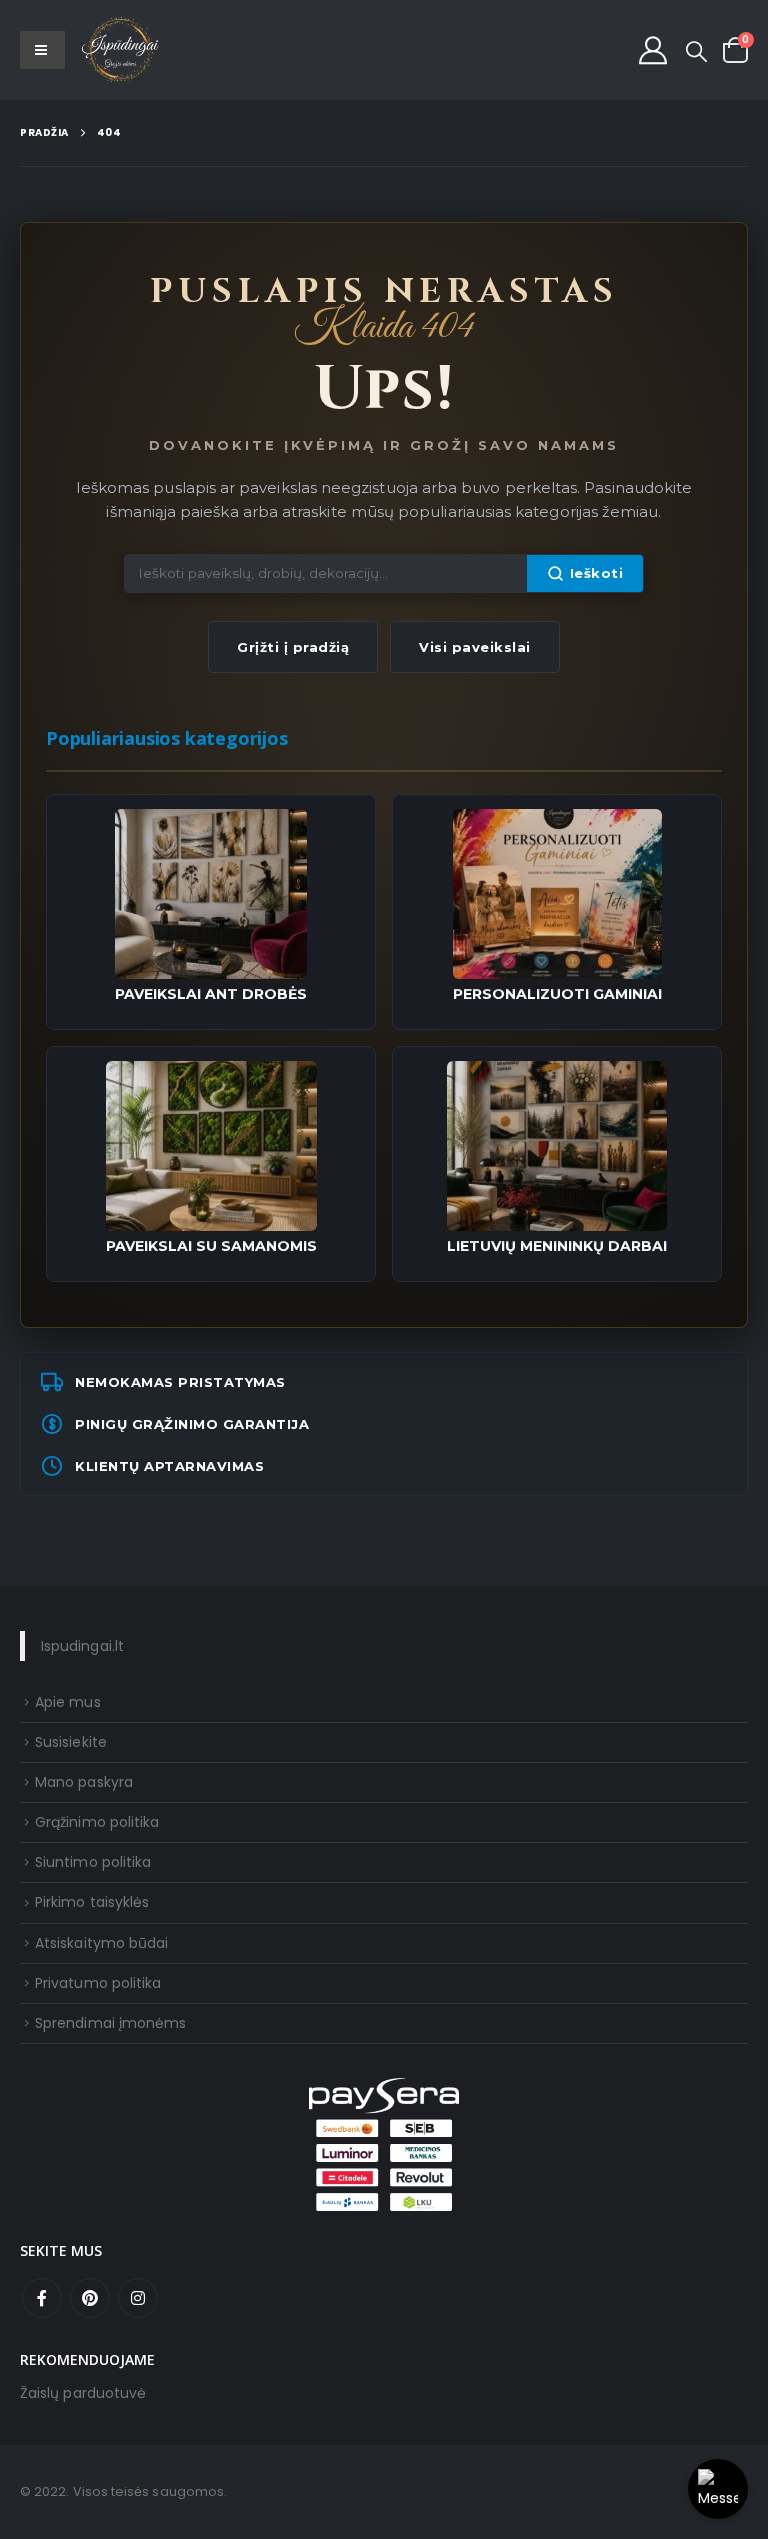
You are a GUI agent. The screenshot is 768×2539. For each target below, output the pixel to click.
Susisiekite (71, 1742)
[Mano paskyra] (653, 50)
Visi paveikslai (475, 647)
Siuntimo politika (93, 1862)
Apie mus (68, 1702)
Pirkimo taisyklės (92, 1902)
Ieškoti (597, 573)
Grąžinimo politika (97, 1822)
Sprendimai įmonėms (110, 2023)
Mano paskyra (84, 1782)
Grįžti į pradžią (293, 647)
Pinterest (90, 2298)
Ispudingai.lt (82, 1646)
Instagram (138, 2298)
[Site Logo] (120, 50)
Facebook (42, 2298)
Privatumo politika (98, 1983)
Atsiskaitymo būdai (101, 1943)
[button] (696, 52)
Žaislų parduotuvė (83, 2393)
